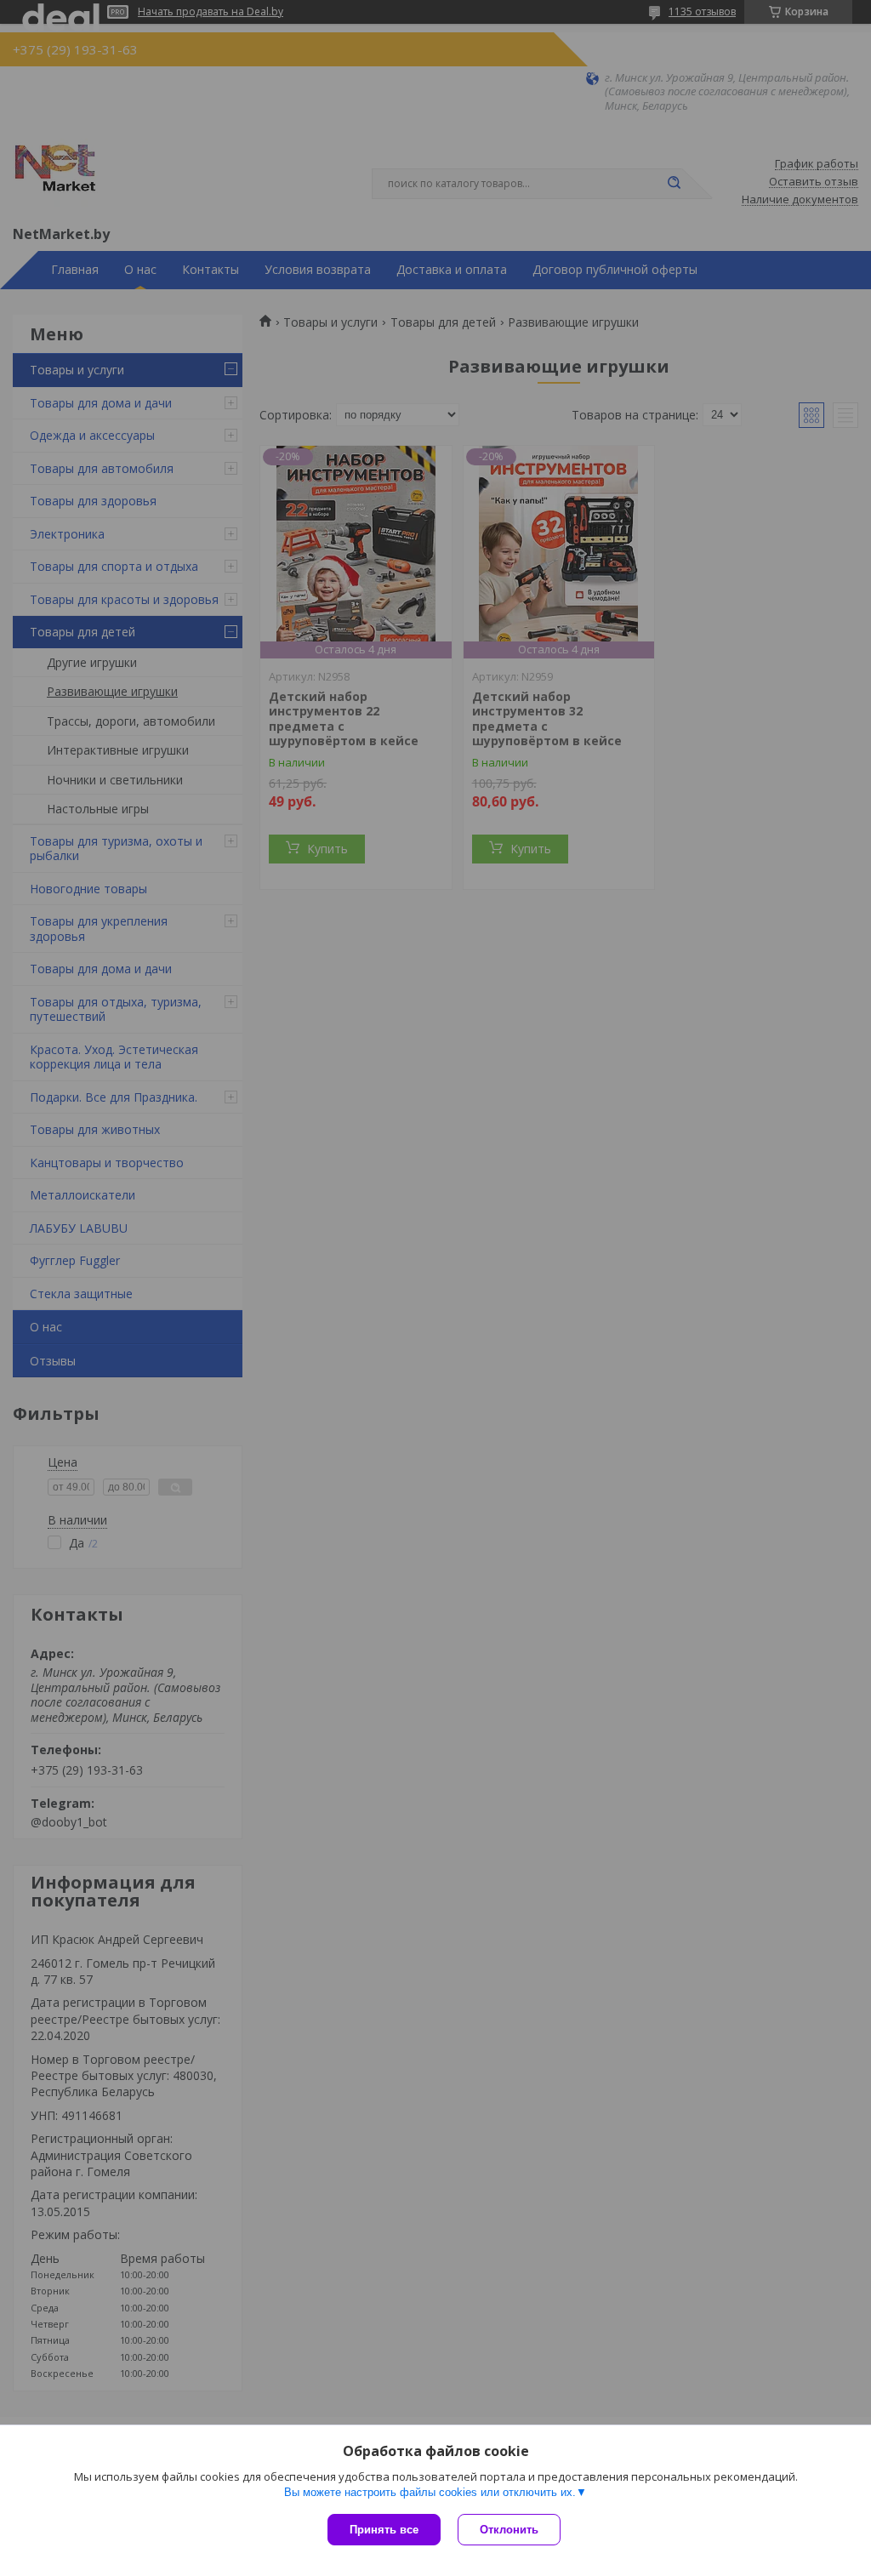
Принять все (384, 2530)
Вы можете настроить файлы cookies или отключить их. (430, 2492)
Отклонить (509, 2530)
